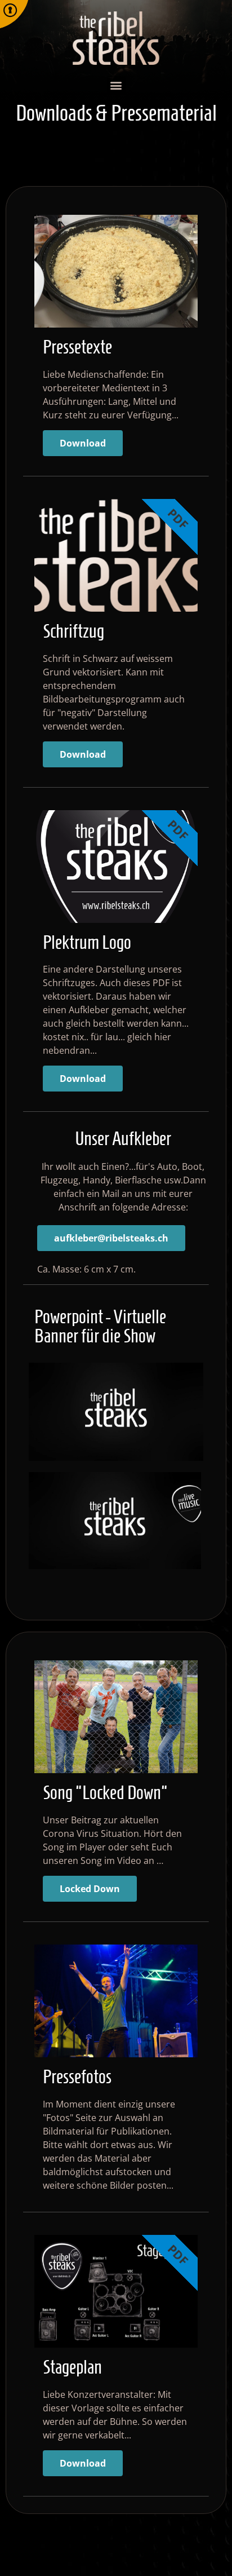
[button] (116, 85)
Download (83, 443)
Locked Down (90, 1889)
